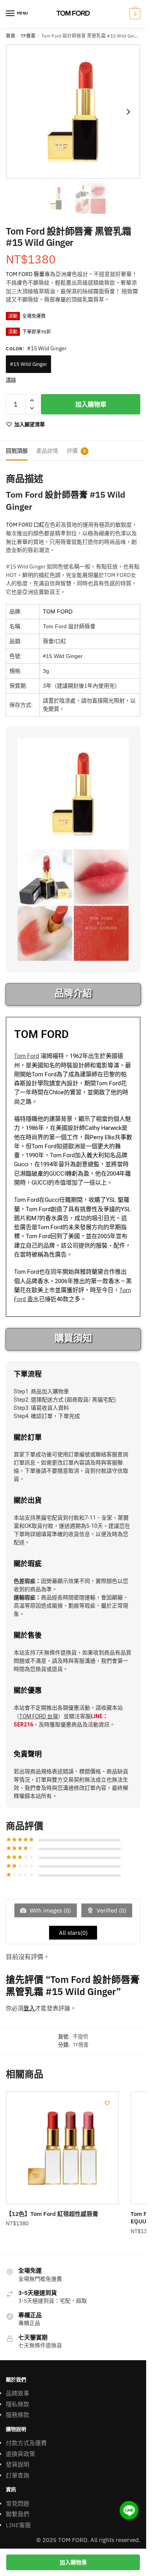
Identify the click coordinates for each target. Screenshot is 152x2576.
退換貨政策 (20, 2454)
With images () (49, 1910)
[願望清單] (107, 2103)
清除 (11, 380)
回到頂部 (17, 451)
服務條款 (18, 2415)
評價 (72, 451)
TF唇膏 (28, 36)
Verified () (111, 1910)
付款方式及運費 (26, 2443)
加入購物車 (91, 404)
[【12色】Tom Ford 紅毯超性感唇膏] (62, 2148)
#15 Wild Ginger (28, 364)
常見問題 (18, 2503)
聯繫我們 (18, 2514)
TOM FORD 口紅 (25, 525)
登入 (29, 2008)
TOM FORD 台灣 (39, 1716)
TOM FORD (58, 611)
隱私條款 (18, 2404)
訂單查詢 (18, 2475)
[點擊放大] (73, 112)
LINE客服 (18, 2525)
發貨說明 (18, 2464)
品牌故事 (18, 2393)
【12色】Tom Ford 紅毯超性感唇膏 (52, 2214)
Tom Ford (27, 1056)
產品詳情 (47, 451)
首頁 (11, 36)
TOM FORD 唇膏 (25, 274)
